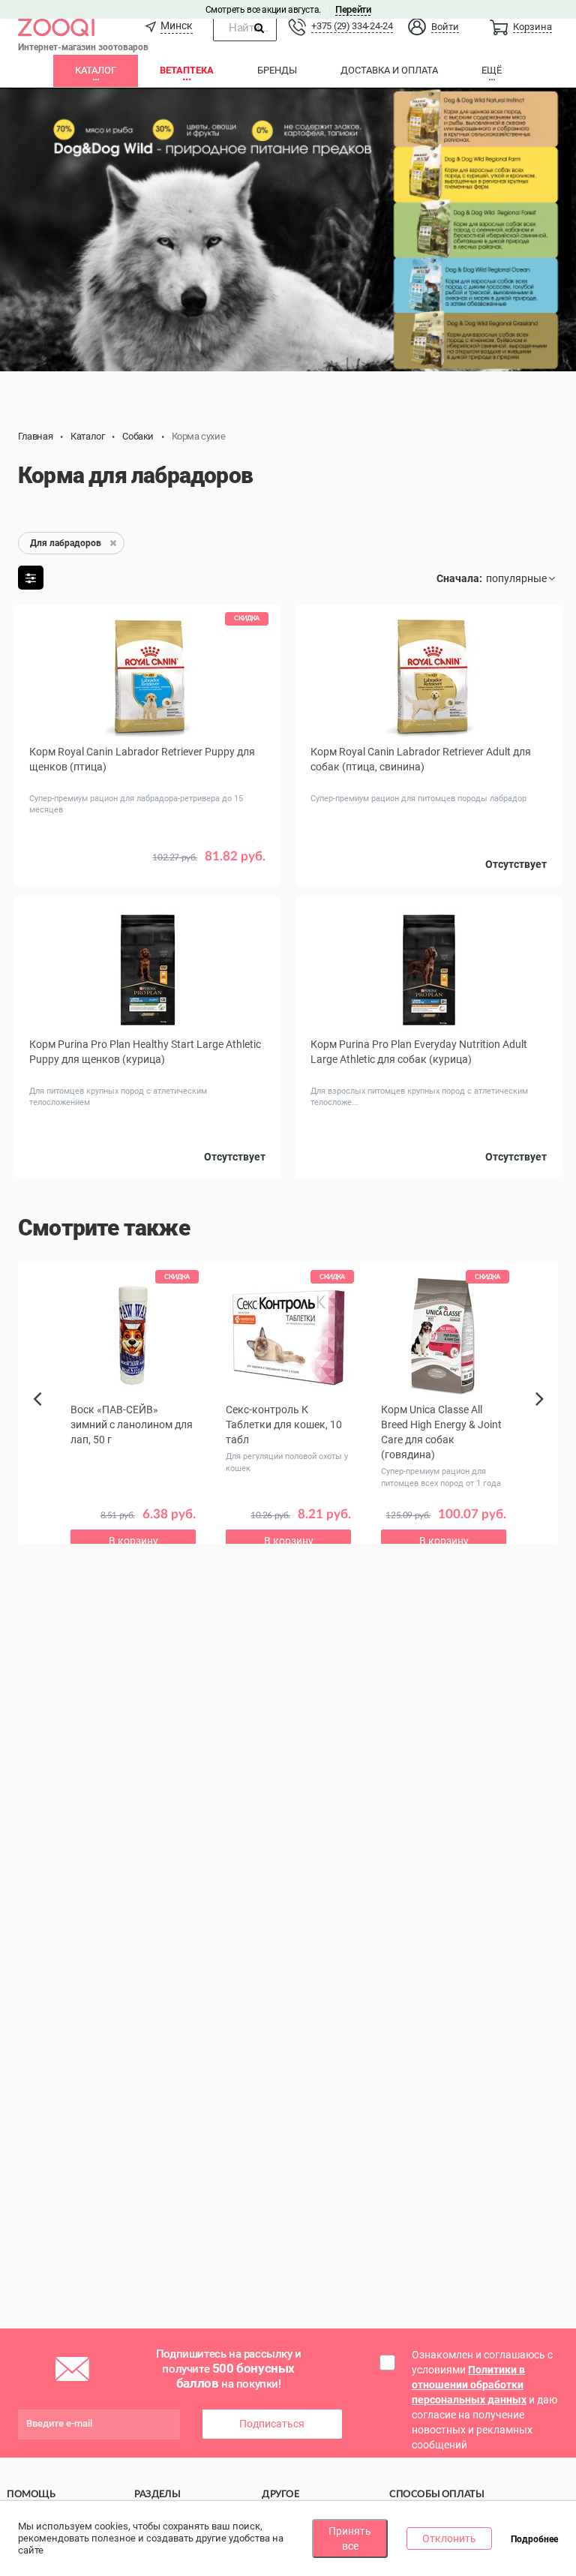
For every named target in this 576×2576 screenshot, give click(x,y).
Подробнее (534, 2539)
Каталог (96, 70)
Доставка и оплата (389, 70)
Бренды (277, 70)
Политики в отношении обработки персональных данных (469, 2385)
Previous (42, 1425)
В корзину (133, 1541)
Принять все (350, 2538)
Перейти (353, 9)
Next (542, 1416)
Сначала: (459, 578)
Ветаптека (187, 70)
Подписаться (272, 2424)
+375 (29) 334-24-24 (352, 26)
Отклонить (449, 2538)
